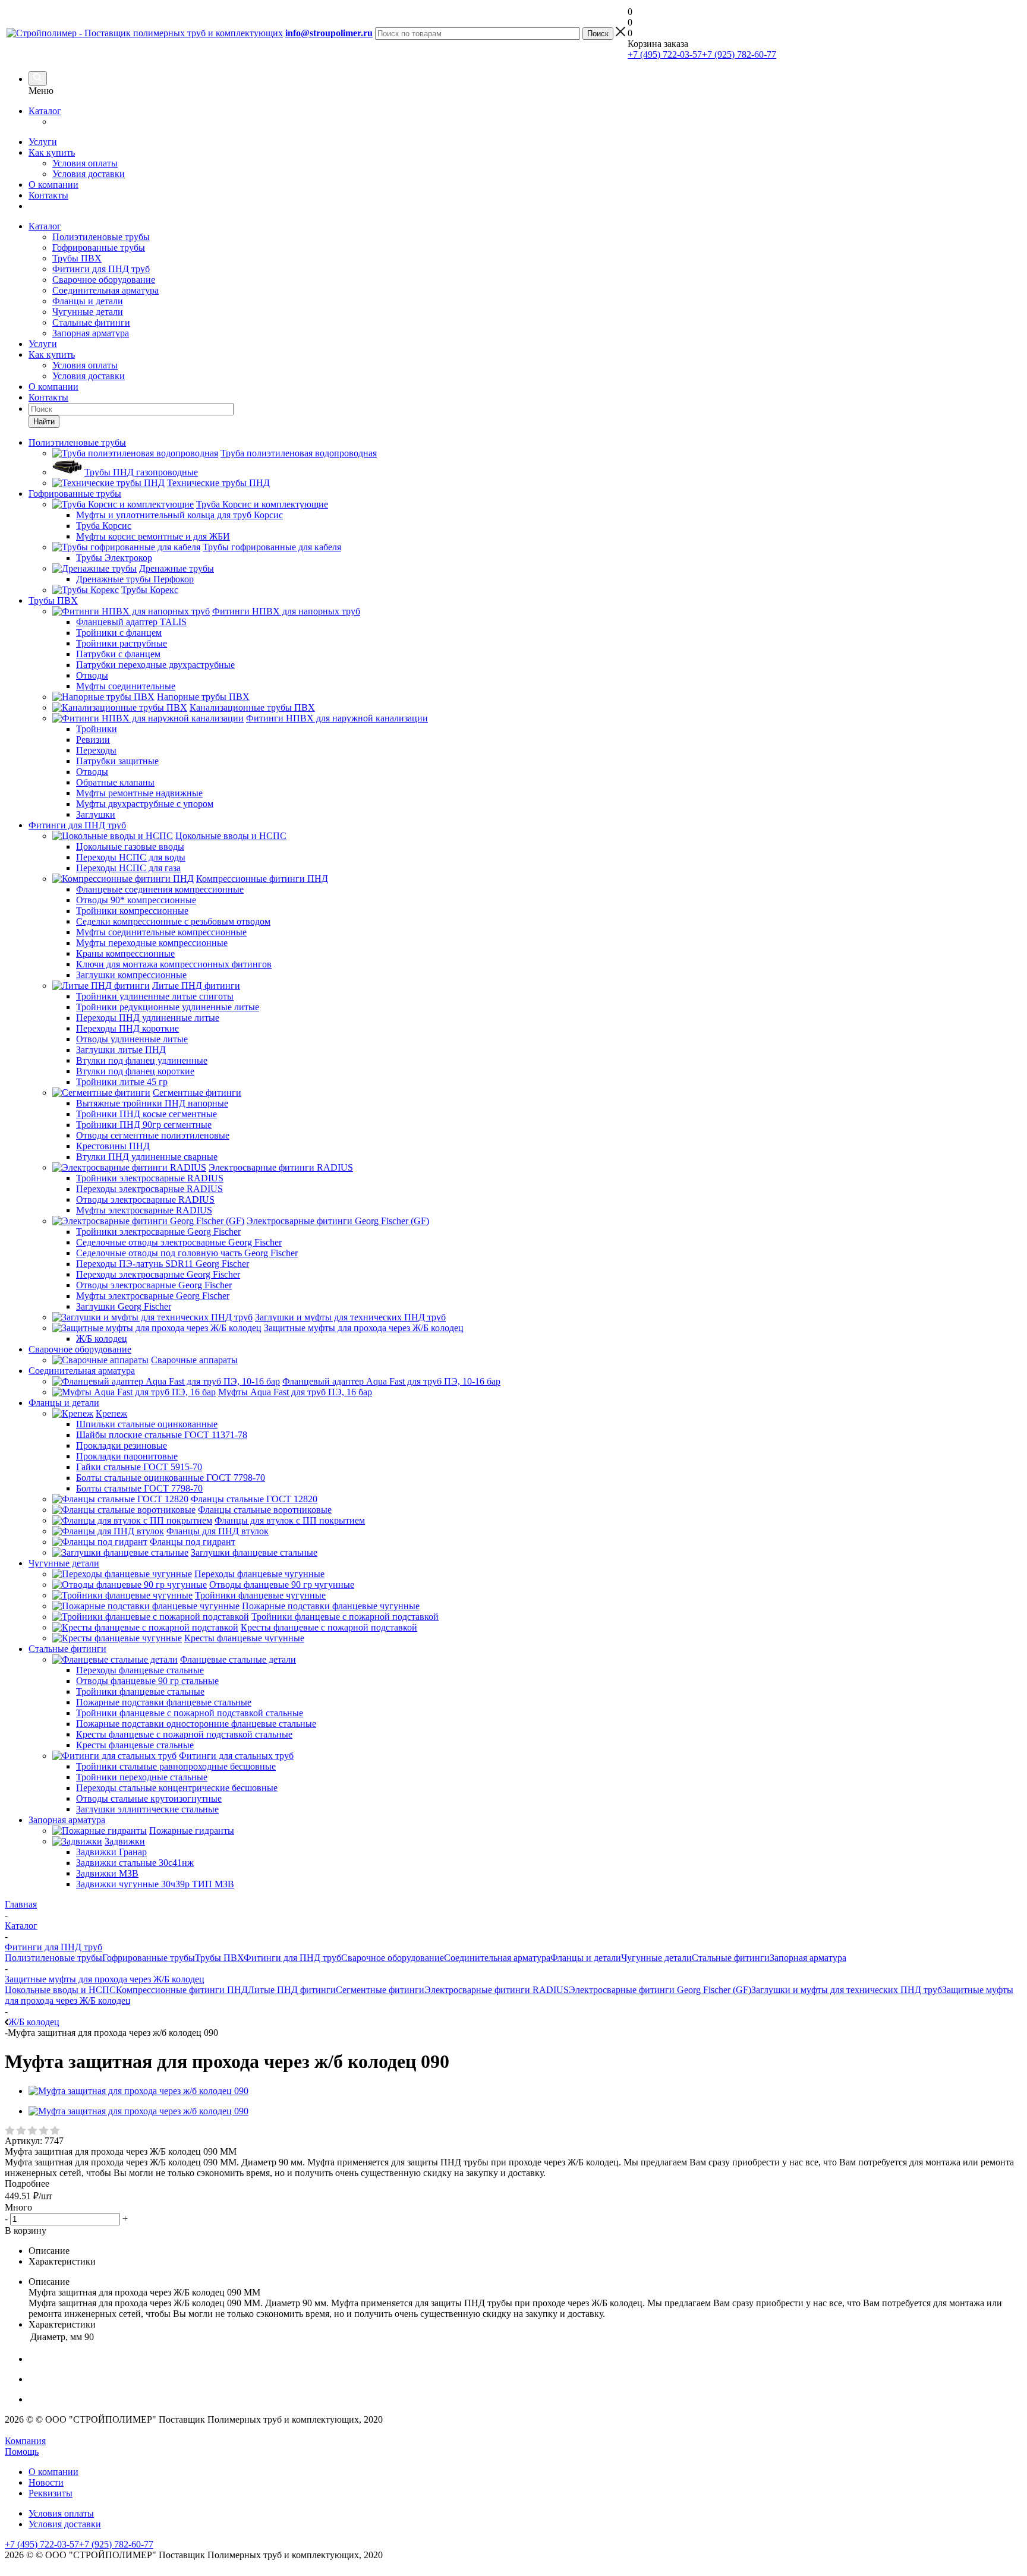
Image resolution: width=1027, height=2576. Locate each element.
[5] (56, 2131)
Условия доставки (89, 174)
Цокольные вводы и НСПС (60, 1990)
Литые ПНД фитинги (292, 1990)
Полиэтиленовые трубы (101, 237)
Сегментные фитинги (380, 1990)
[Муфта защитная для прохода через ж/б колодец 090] (138, 2091)
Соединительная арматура (105, 290)
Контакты (48, 195)
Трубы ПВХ (77, 258)
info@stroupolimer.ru (329, 33)
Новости (46, 2482)
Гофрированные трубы (99, 247)
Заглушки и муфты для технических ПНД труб (847, 1990)
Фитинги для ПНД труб (101, 269)
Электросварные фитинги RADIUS (497, 1990)
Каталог (45, 111)
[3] (33, 2131)
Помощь (22, 2452)
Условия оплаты (85, 163)
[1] (10, 2131)
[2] (22, 2131)
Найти (44, 422)
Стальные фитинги (91, 322)
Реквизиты (51, 2493)
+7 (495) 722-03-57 (665, 54)
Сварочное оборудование (104, 280)
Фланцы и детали (88, 301)
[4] (44, 2131)
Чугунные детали (88, 312)
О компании (53, 185)
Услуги (43, 142)
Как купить (52, 152)
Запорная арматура (91, 333)
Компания (25, 2441)
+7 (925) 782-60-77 (739, 54)
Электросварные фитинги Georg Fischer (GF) (660, 1990)
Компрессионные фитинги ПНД (182, 1990)
